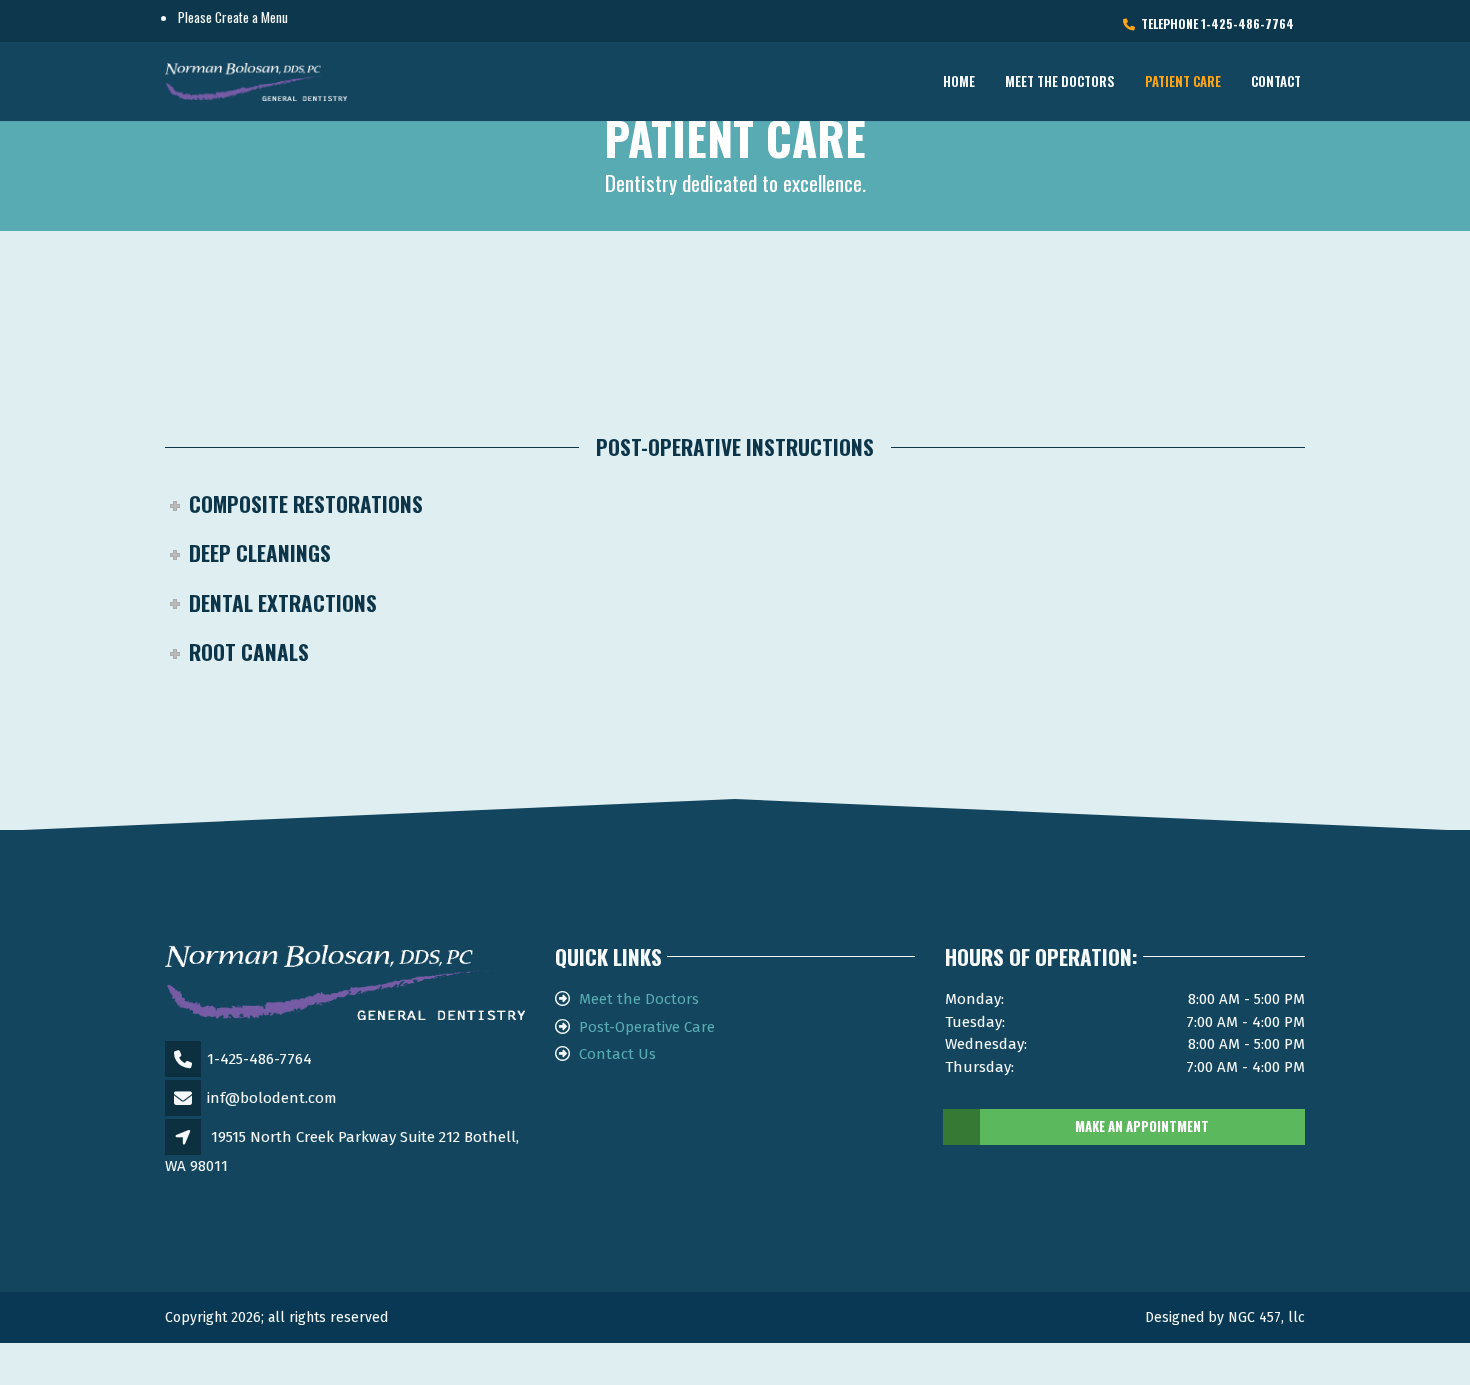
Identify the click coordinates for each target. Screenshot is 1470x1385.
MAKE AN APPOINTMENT (1142, 1126)
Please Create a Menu (233, 17)
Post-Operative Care (647, 1027)
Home (959, 81)
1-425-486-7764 (259, 1059)
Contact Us (617, 1054)
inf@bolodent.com (272, 1098)
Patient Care (1183, 81)
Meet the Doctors (1060, 81)
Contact (1276, 81)
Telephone (1214, 23)
